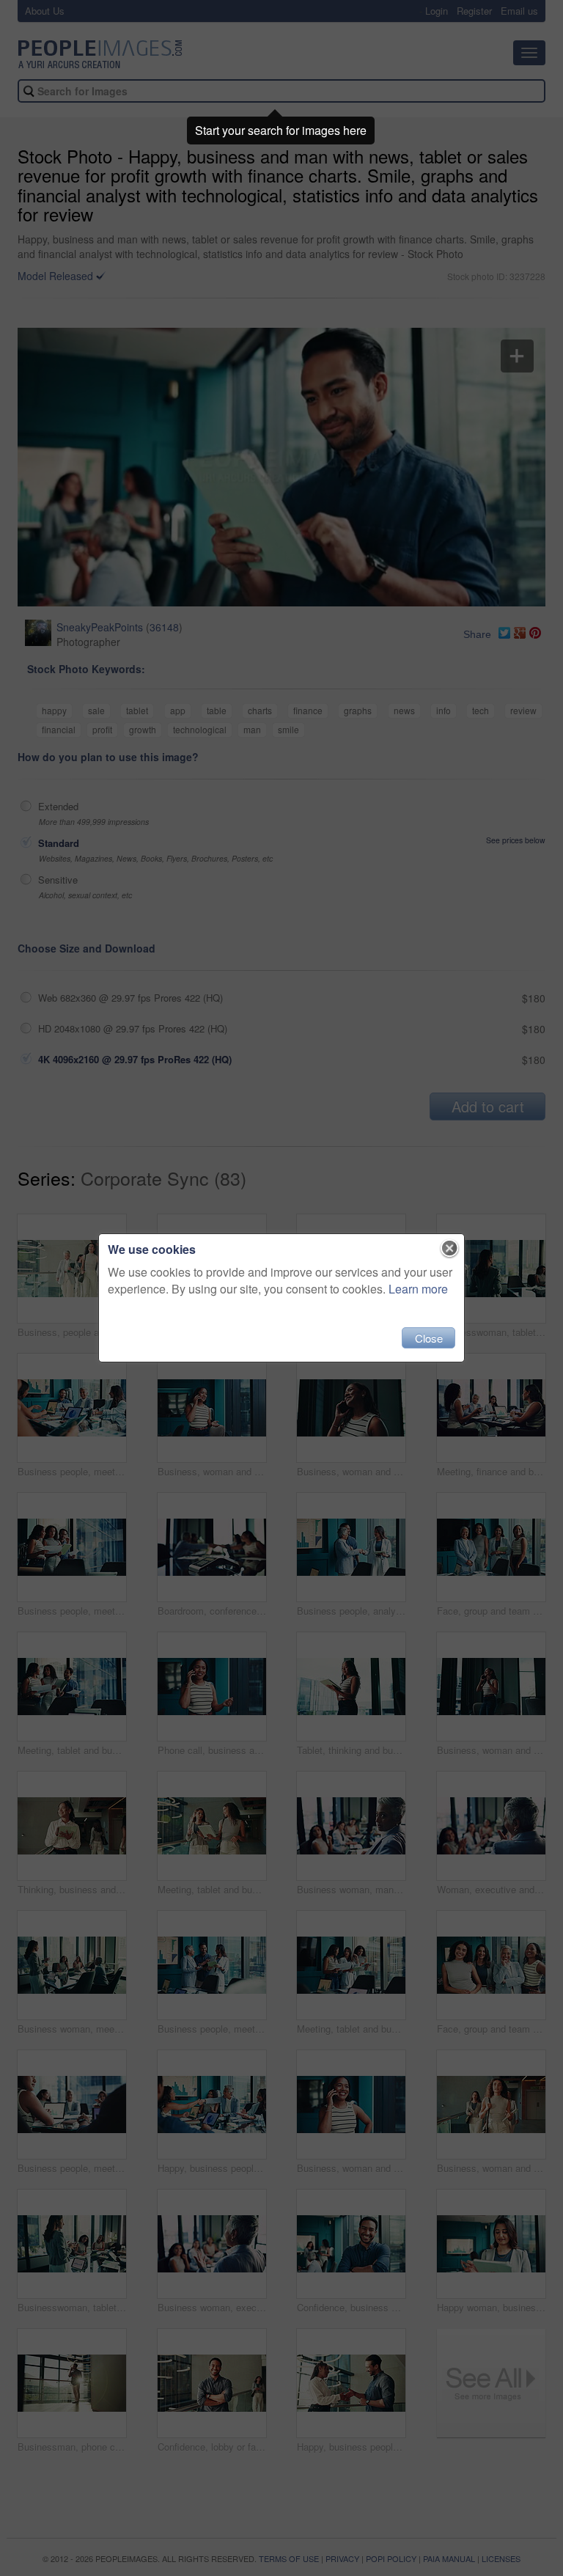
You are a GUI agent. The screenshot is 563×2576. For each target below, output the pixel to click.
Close (429, 1338)
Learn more (418, 1289)
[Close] (450, 1249)
